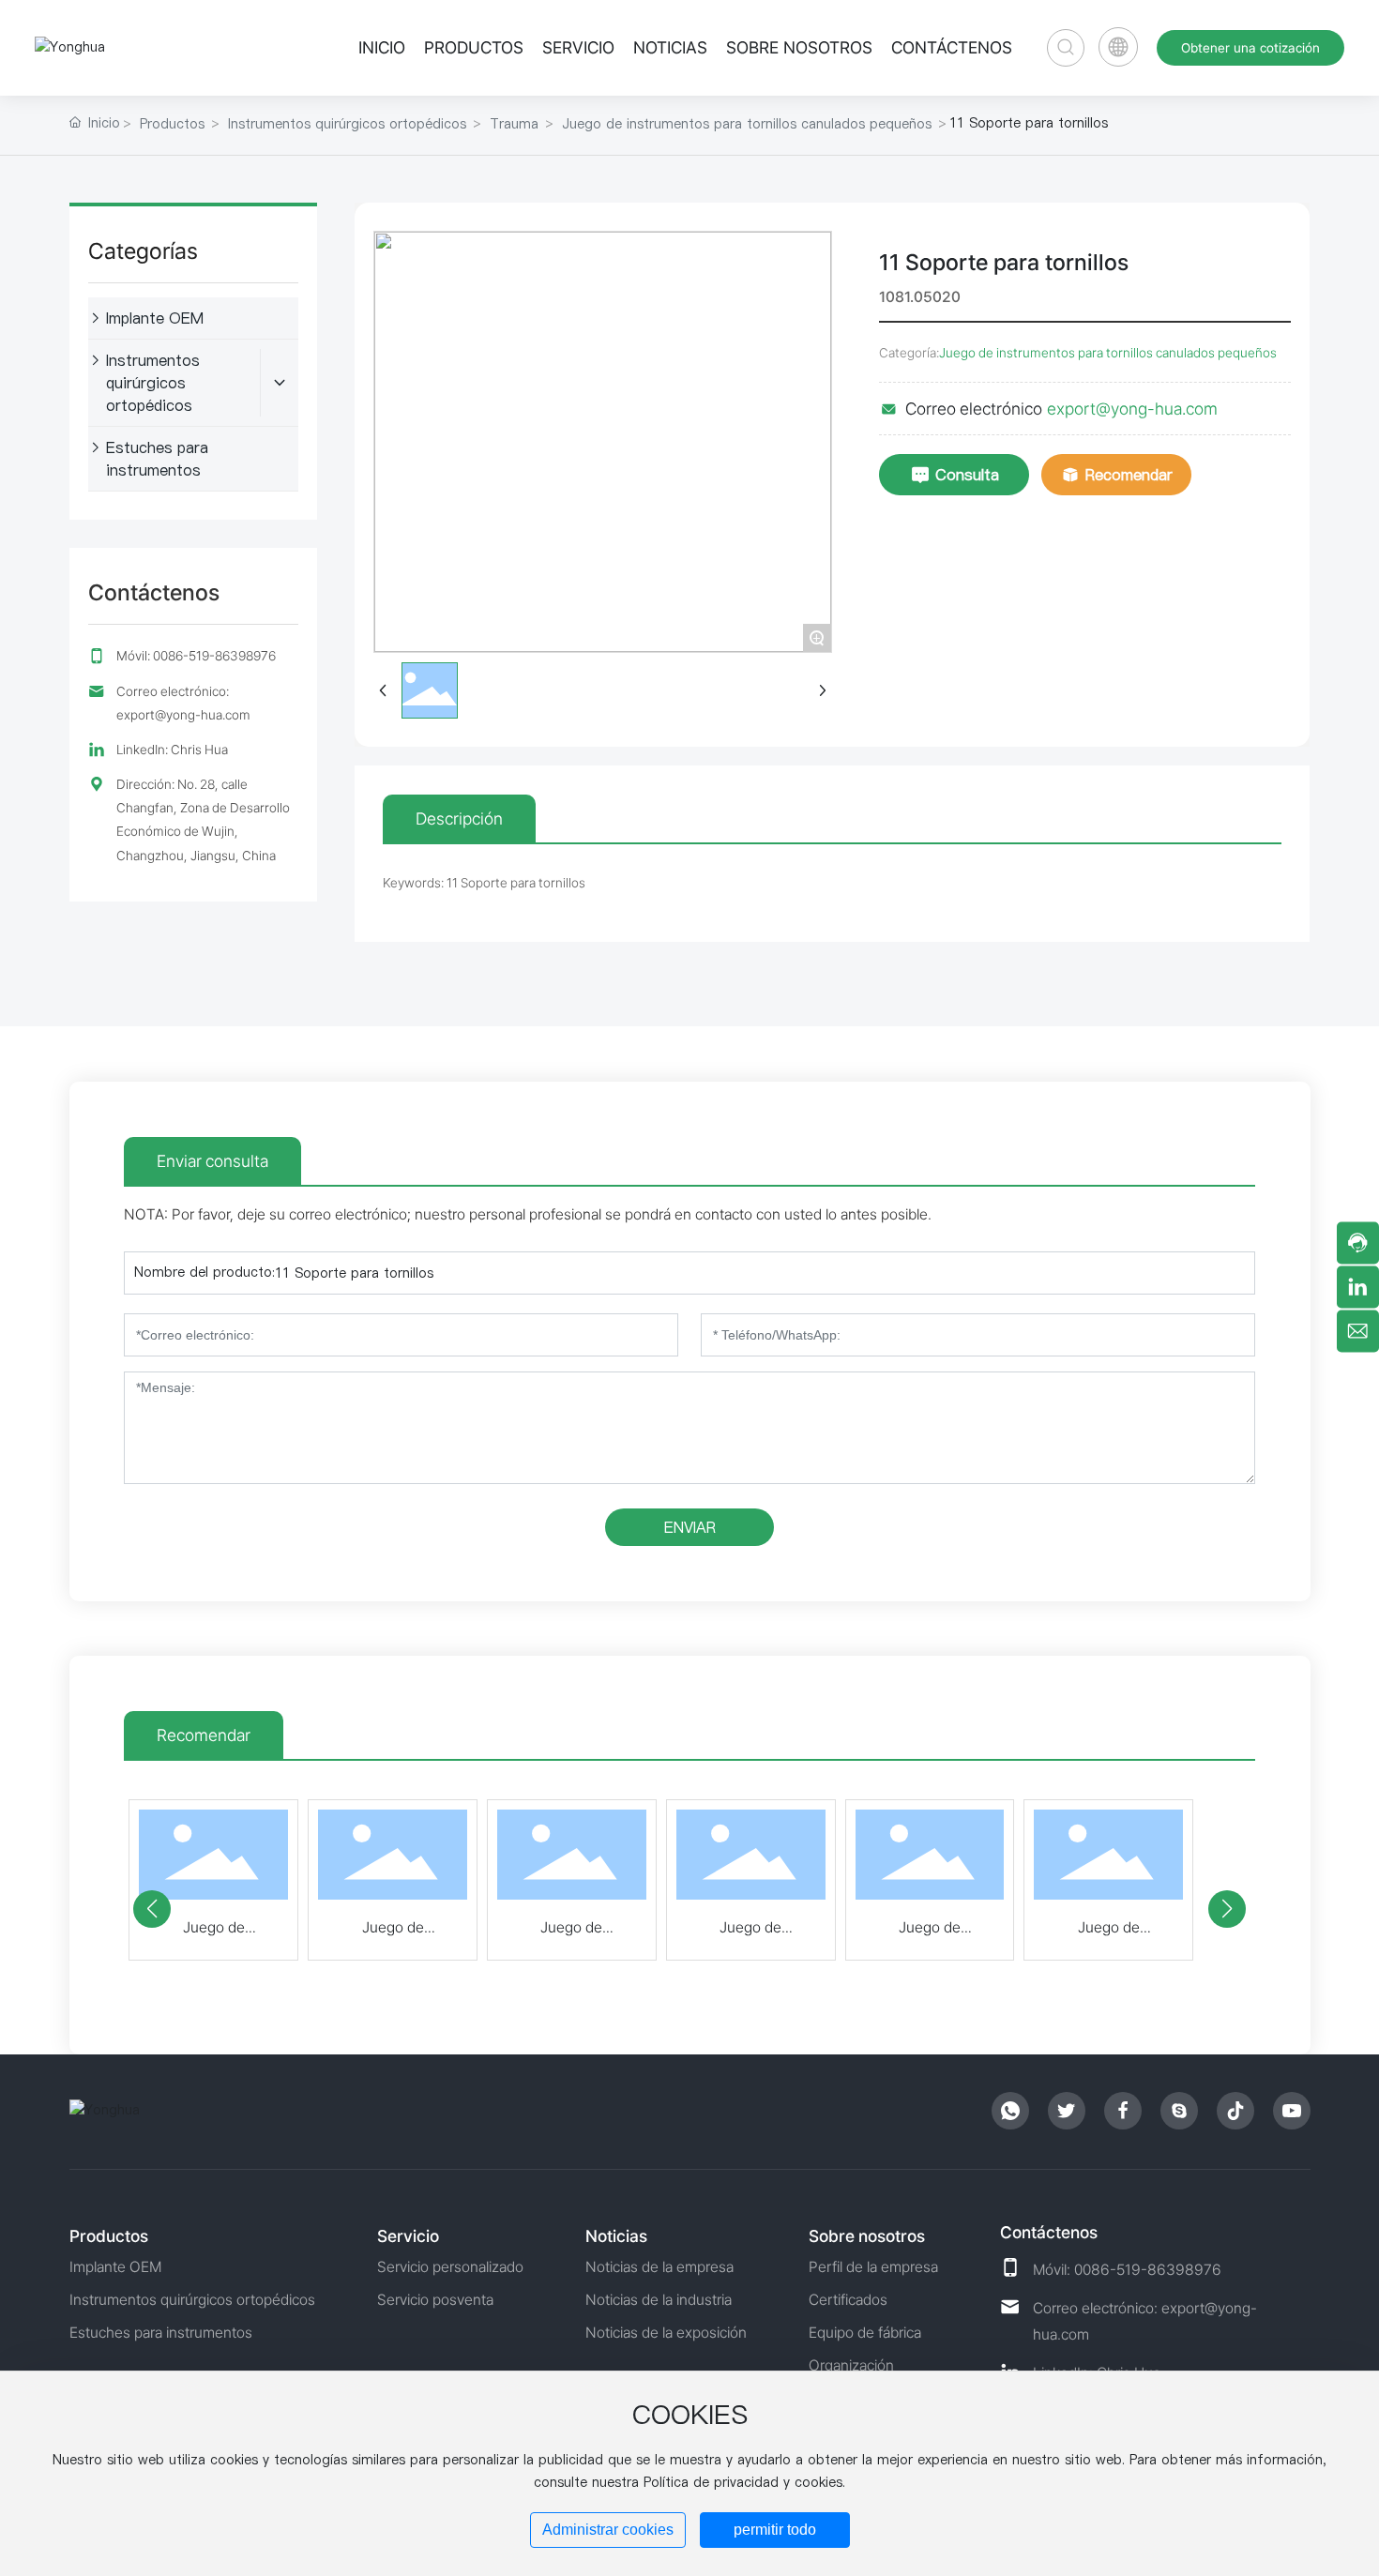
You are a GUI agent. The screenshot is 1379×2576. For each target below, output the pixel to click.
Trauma (514, 124)
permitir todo (775, 2530)
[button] (152, 1909)
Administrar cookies (608, 2530)
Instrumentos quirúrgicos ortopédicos (347, 124)
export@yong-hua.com (1132, 409)
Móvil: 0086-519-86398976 (196, 656)
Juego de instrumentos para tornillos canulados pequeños (747, 124)
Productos (172, 124)
